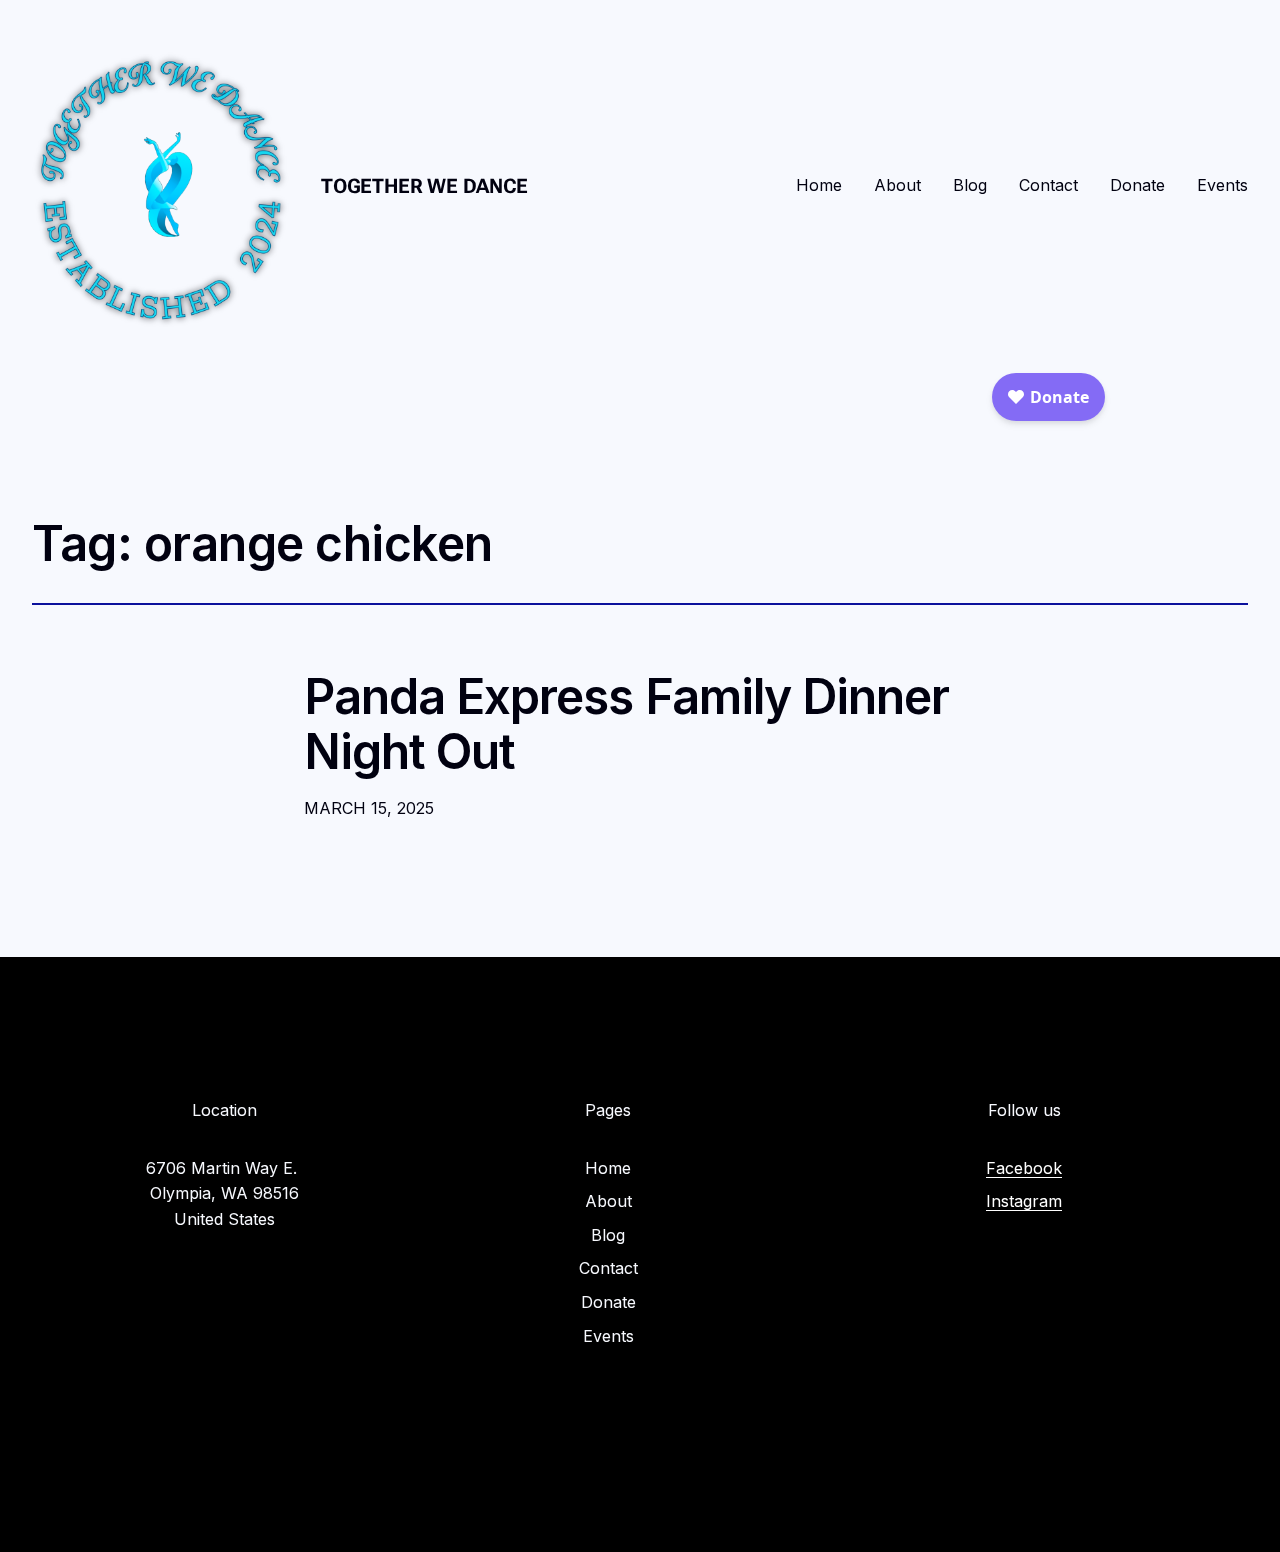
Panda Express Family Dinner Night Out (626, 724)
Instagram (1024, 1201)
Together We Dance (424, 186)
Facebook (1024, 1168)
